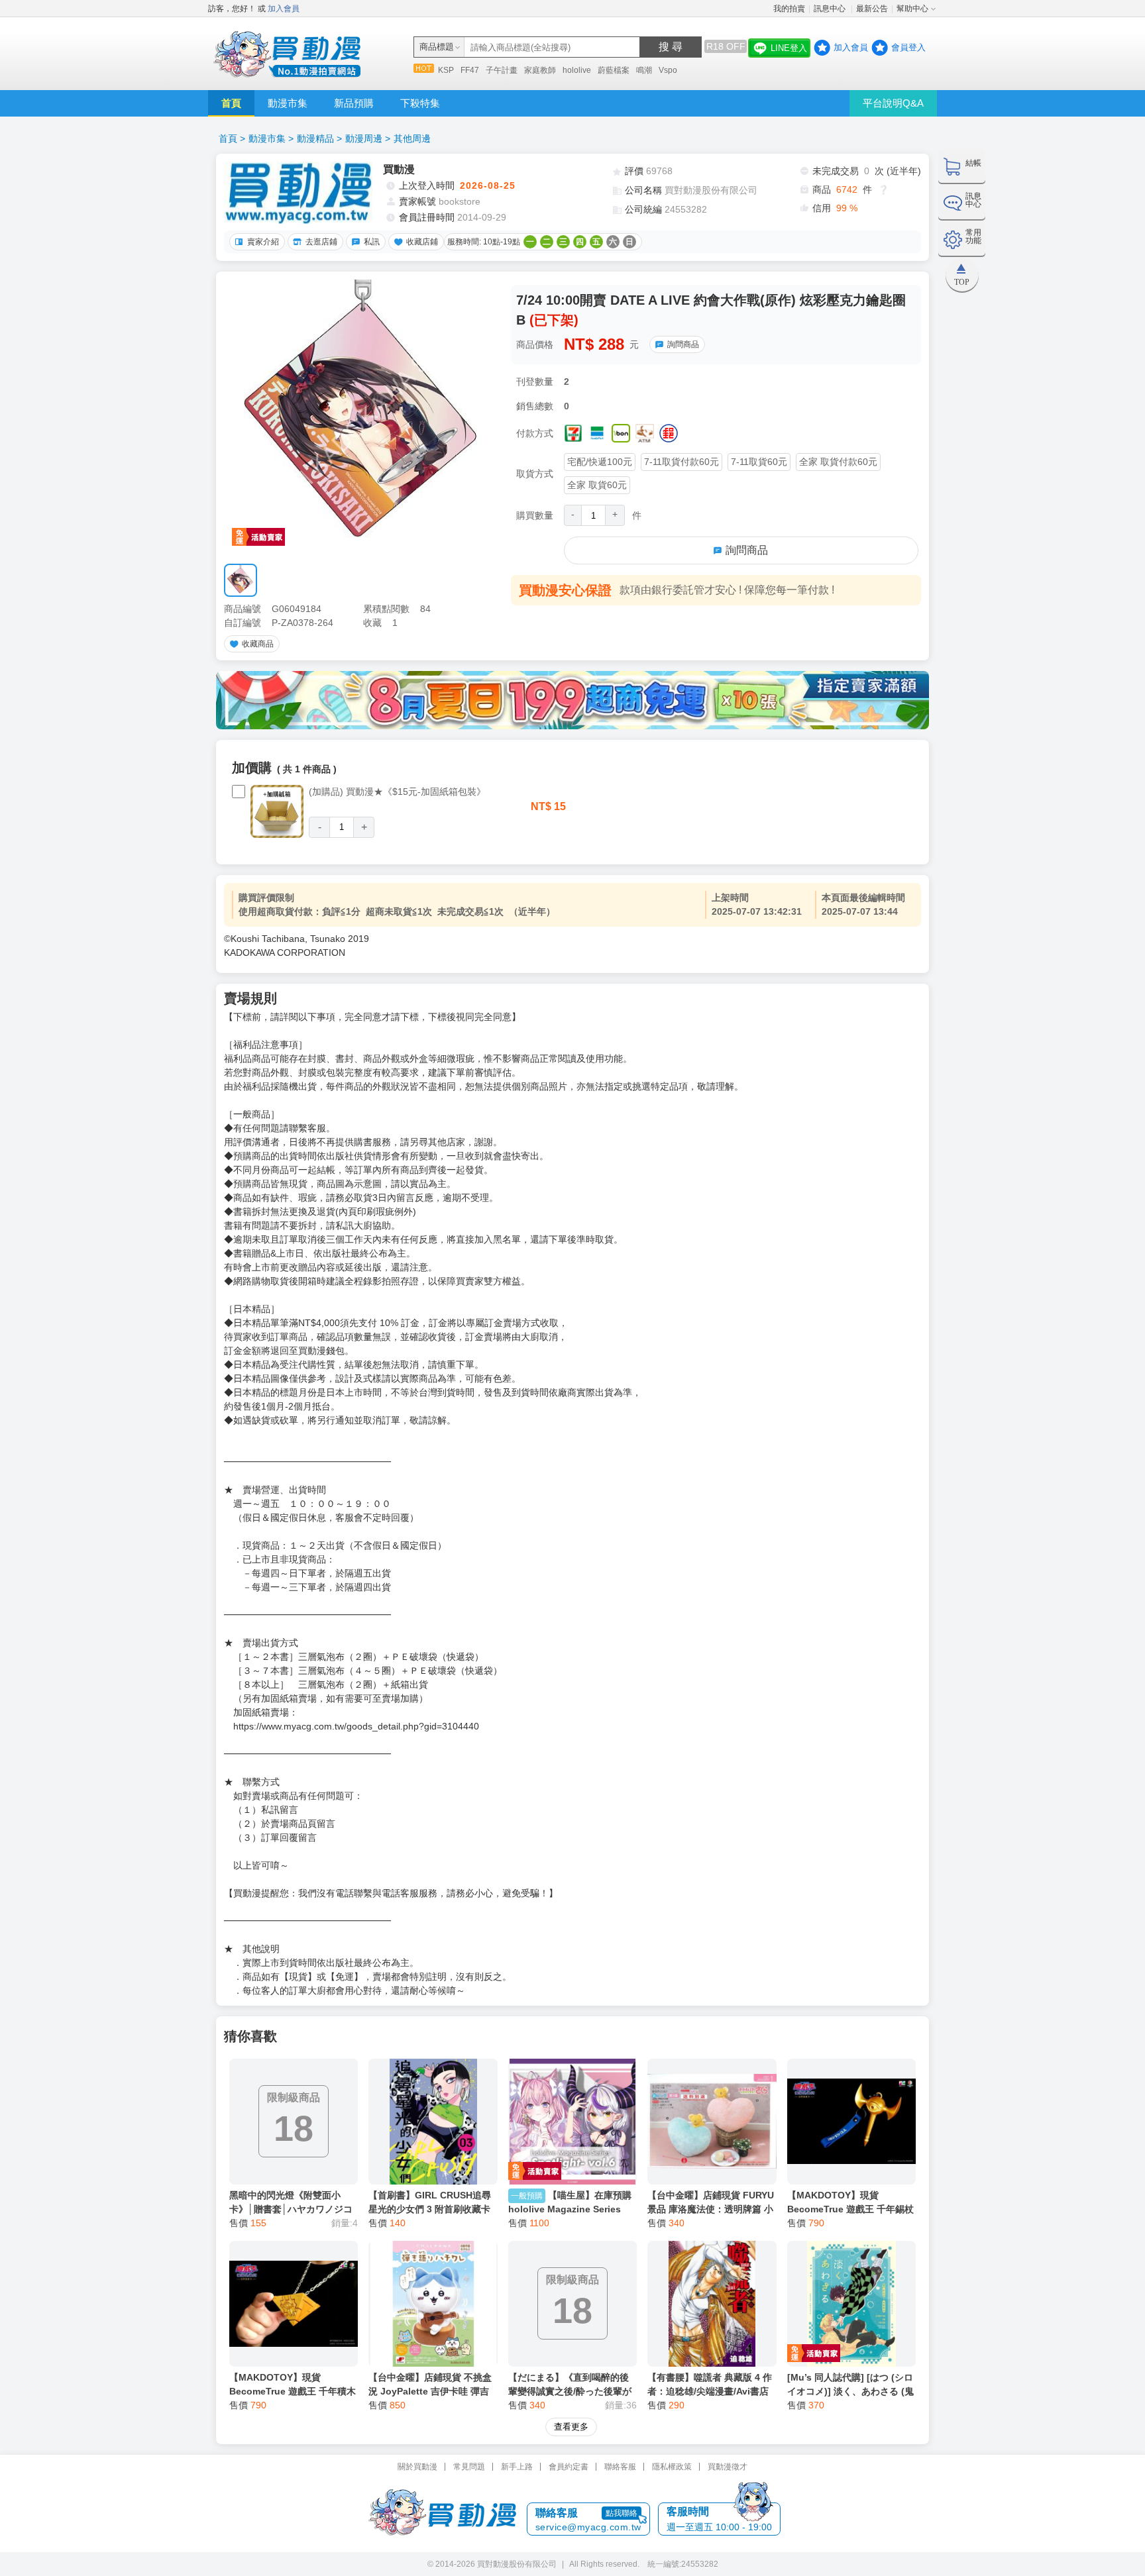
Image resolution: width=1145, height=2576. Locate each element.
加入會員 (284, 9)
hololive (577, 70)
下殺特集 (420, 103)
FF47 (470, 70)
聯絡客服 (620, 2467)
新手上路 (517, 2467)
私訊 (372, 242)
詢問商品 (683, 344)
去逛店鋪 (321, 242)
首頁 (231, 103)
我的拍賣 (789, 9)
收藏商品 (258, 644)
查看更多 (571, 2427)
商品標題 (437, 47)
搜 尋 (671, 47)
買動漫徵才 (728, 2467)
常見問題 (469, 2467)
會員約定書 (569, 2467)
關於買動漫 (417, 2467)
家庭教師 (540, 70)
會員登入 (908, 47)
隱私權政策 (672, 2467)
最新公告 (872, 9)
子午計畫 (502, 70)
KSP (446, 70)
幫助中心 (912, 9)
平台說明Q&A (893, 103)
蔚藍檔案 (614, 70)
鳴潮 (644, 70)
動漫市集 (288, 103)
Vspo (668, 70)
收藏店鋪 (422, 242)
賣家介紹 (263, 242)
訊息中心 (831, 9)
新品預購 (354, 103)
